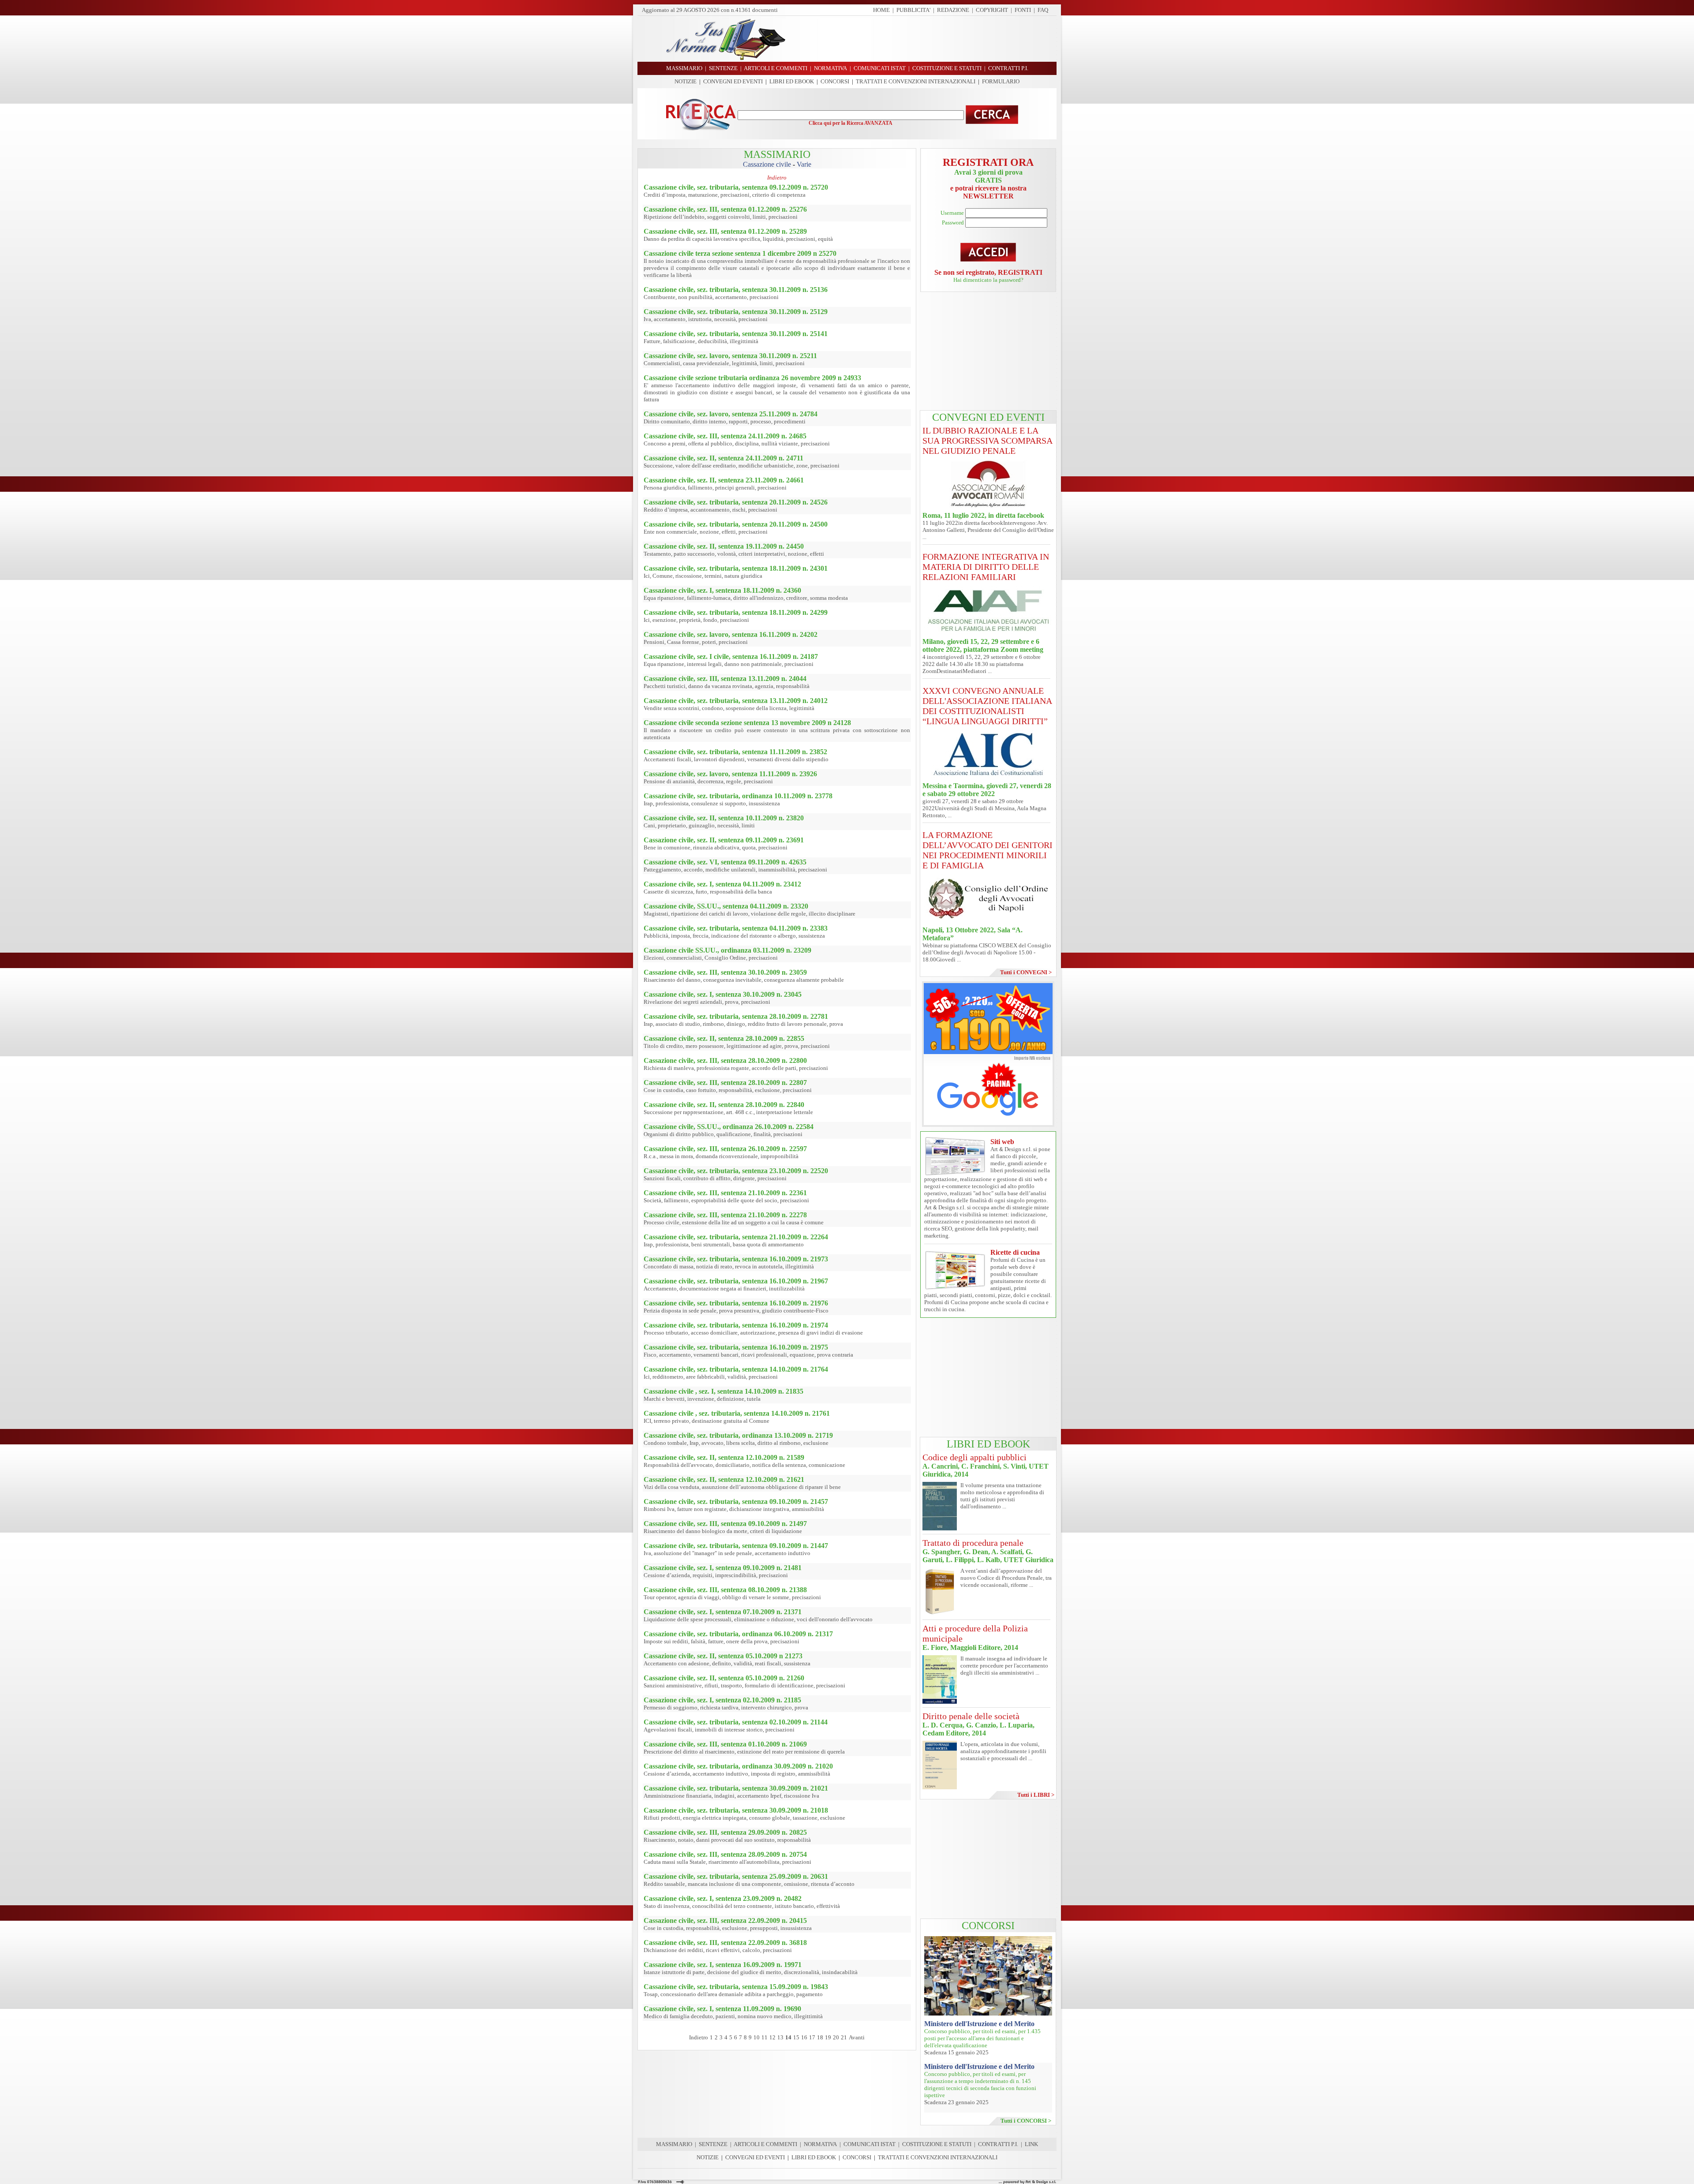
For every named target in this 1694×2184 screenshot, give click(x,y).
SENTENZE (713, 2144)
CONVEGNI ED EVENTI (733, 81)
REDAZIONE (953, 10)
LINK (1031, 2144)
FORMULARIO (1001, 81)
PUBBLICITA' (913, 10)
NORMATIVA (820, 2144)
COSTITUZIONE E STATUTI (937, 2144)
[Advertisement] (924, 39)
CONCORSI (835, 81)
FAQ (1043, 10)
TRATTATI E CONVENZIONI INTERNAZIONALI (916, 81)
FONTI (1023, 10)
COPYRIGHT (992, 10)
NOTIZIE (686, 81)
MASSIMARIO (674, 2144)
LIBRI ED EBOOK (792, 81)
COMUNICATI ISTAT (869, 2144)
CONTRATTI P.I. (998, 2144)
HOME (881, 10)
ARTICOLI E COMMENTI (765, 2144)
